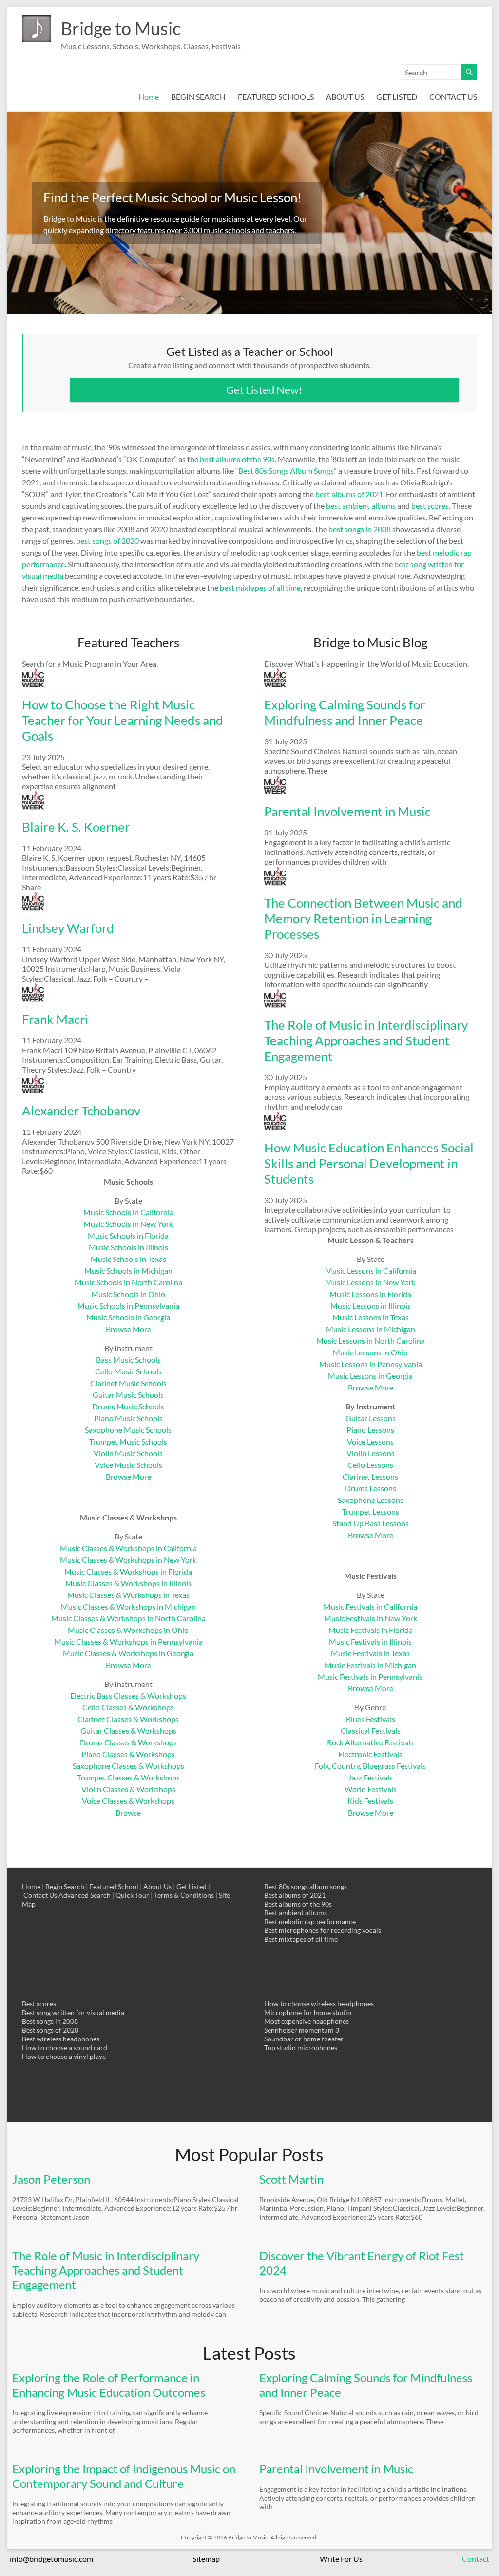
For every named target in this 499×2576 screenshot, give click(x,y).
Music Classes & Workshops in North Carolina (128, 1618)
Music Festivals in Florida (371, 1630)
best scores (430, 506)
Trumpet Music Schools (128, 1441)
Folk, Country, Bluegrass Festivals (370, 1766)
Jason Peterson (51, 2179)
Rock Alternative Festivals (370, 1742)
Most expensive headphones (307, 2021)
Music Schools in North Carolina (128, 1282)
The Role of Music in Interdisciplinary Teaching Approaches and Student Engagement (366, 1040)
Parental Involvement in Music (347, 811)
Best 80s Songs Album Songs (286, 471)
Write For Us (341, 2559)
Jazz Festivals (370, 1777)
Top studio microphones (301, 2048)
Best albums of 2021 (295, 1895)
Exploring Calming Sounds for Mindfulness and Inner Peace (345, 712)
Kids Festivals (370, 1801)
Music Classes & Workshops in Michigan (128, 1606)
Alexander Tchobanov (81, 1111)
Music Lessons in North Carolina (371, 1341)
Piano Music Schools (128, 1418)
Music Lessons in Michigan (371, 1329)
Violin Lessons (371, 1453)
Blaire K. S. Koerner (76, 827)
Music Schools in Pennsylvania (128, 1306)
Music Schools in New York (128, 1224)
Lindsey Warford (68, 928)
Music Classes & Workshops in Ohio (128, 1630)
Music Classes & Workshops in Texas (128, 1595)
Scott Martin (291, 2179)
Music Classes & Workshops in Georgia (128, 1653)
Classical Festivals (371, 1731)
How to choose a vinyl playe (64, 2056)
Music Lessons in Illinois (371, 1306)
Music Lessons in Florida (370, 1294)
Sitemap (206, 2559)
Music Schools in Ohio (128, 1294)
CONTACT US (453, 97)
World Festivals (371, 1789)
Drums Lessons (371, 1488)
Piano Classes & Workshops (128, 1754)
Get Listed (192, 1886)
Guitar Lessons (371, 1418)
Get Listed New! (264, 390)
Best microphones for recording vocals (323, 1930)
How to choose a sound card (65, 2048)
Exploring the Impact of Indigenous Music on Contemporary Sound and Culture (124, 2476)
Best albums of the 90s (298, 1904)
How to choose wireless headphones (319, 2004)
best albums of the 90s (237, 459)
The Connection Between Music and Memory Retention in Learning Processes (363, 918)
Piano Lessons (370, 1430)
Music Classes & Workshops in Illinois (128, 1583)
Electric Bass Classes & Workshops (128, 1696)
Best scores (39, 2004)
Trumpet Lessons (371, 1511)
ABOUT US (345, 97)
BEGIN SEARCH (198, 97)
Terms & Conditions (184, 1895)
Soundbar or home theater (304, 2039)
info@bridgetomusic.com (51, 2559)
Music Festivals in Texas (370, 1653)
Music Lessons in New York (370, 1282)
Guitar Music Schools (128, 1395)
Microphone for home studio (308, 2012)
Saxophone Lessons (371, 1500)
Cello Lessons (370, 1465)
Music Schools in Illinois (128, 1247)
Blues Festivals (371, 1719)
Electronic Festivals (370, 1754)
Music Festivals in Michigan (370, 1665)
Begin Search (65, 1886)
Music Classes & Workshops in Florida (128, 1571)
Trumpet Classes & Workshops (128, 1777)
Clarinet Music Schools (128, 1383)
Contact (476, 2559)
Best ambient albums (296, 1913)
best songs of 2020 (107, 541)
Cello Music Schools (128, 1371)
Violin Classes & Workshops (128, 1789)
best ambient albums (361, 506)
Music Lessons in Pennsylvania (371, 1364)
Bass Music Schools (128, 1360)
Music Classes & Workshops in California (128, 1548)
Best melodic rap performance (310, 1921)
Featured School (114, 1886)
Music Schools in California (128, 1212)
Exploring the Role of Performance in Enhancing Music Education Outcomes (109, 2385)
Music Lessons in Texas (371, 1317)
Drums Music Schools (128, 1406)
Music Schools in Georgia (128, 1317)
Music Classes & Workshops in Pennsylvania (128, 1641)
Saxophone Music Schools (128, 1430)
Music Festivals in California (370, 1606)
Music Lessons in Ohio (370, 1352)
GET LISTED (397, 97)
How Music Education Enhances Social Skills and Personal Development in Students (369, 1163)
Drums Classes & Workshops (128, 1742)
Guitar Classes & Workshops (128, 1731)
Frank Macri (55, 1019)
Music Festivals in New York (371, 1618)
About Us (157, 1886)
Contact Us (40, 1895)
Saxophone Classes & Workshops (128, 1766)
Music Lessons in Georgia (370, 1376)
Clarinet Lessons (370, 1476)
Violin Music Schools (128, 1453)
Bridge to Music (121, 28)
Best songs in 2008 (50, 2021)
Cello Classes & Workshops (128, 1707)
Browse (128, 1812)
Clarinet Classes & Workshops (128, 1719)
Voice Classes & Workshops (128, 1801)
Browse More (128, 1329)
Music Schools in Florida (128, 1235)
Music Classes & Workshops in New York (128, 1560)
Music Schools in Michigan (128, 1270)
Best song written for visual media (73, 2012)
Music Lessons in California (371, 1270)
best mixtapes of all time (260, 587)
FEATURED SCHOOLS (276, 97)
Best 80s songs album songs (306, 1886)
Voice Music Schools (128, 1465)
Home (149, 97)
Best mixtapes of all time (301, 1939)
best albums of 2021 (349, 494)
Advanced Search (85, 1895)
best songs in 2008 (360, 529)
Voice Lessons (370, 1441)
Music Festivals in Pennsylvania (370, 1677)
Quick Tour (132, 1895)
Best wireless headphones (61, 2039)
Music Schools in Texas (128, 1259)
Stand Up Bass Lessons (371, 1523)
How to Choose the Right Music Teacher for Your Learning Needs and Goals (123, 720)
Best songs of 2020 (50, 2030)
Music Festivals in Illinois (370, 1641)
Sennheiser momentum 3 (302, 2030)
